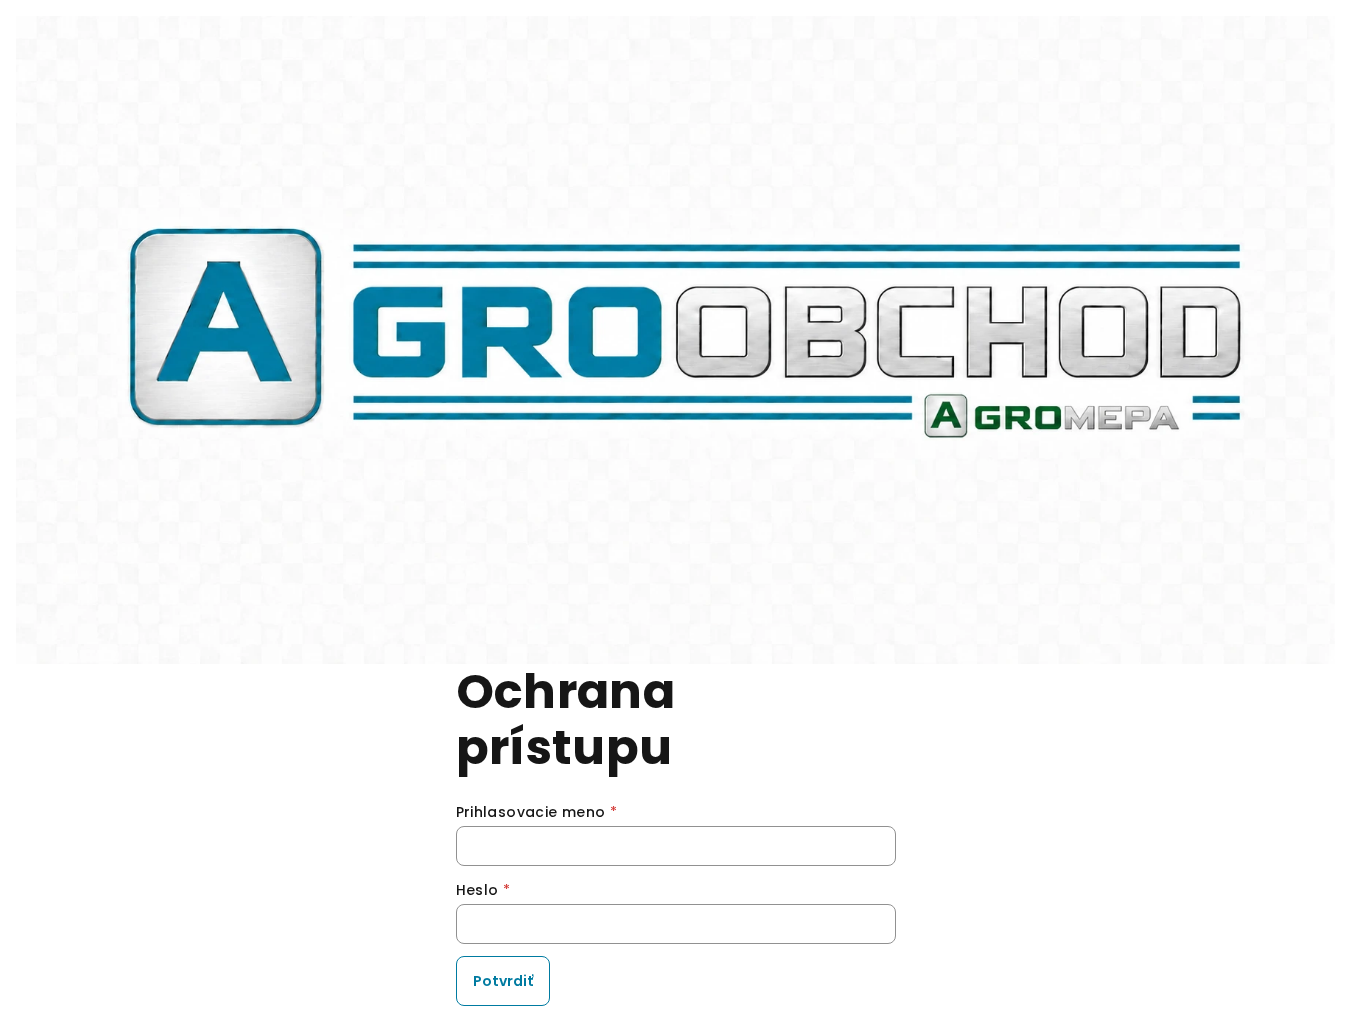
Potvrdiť (503, 981)
